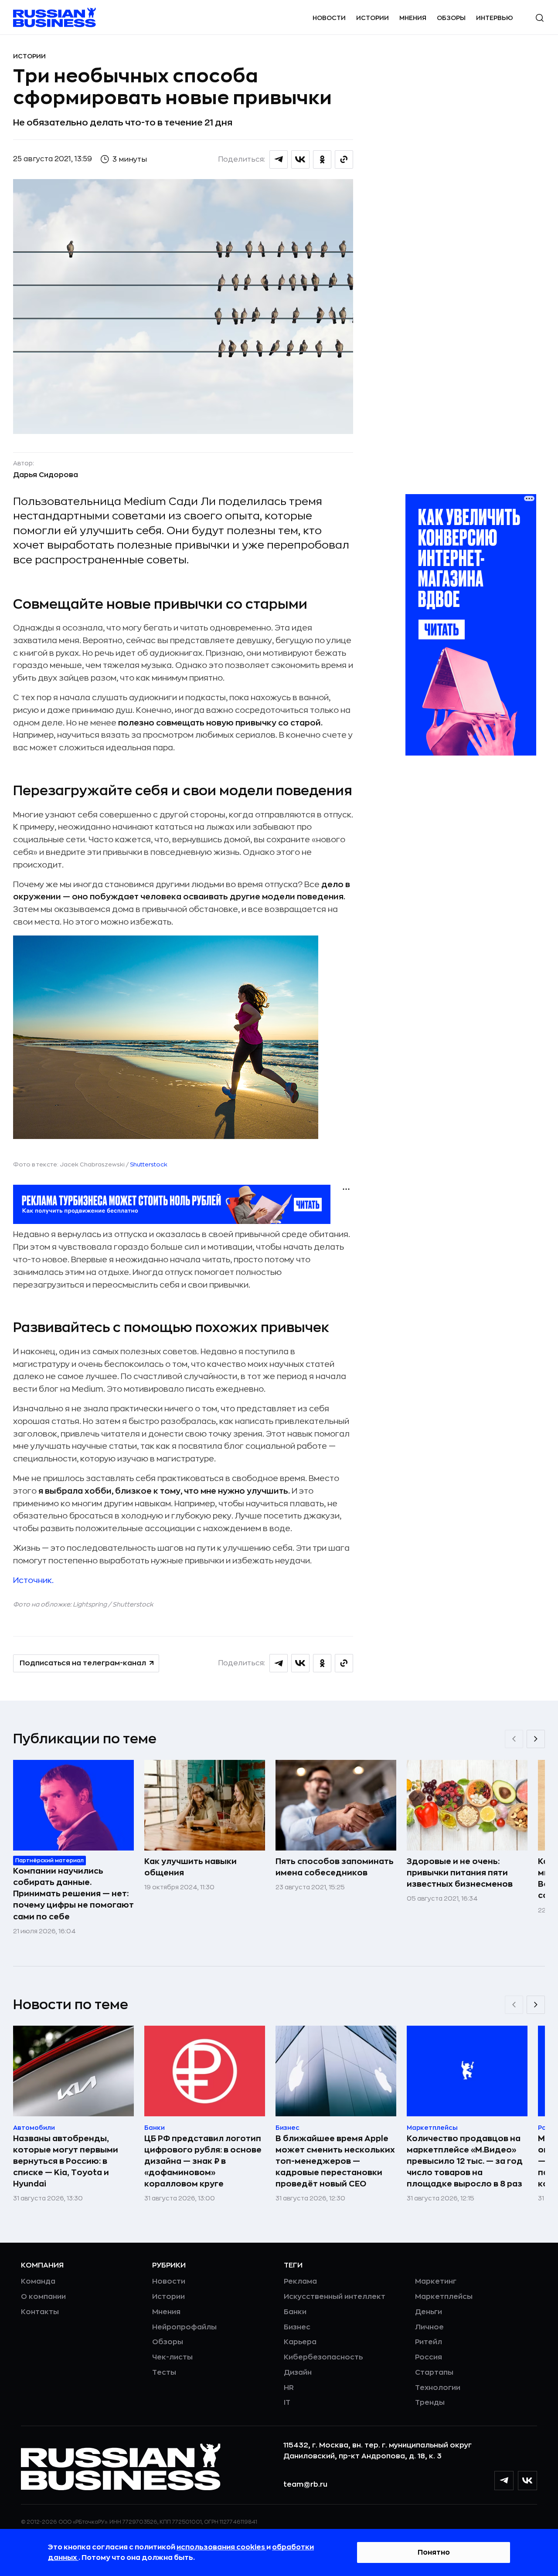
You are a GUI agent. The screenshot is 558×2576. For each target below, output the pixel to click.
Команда (38, 2281)
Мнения (413, 18)
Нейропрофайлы (184, 2327)
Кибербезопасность (323, 2357)
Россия (429, 2357)
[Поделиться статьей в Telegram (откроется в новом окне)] (279, 159)
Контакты (40, 2312)
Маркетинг (436, 2281)
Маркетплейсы (444, 2297)
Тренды (430, 2403)
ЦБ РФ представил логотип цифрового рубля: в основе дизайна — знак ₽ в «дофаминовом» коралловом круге (203, 2161)
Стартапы (434, 2373)
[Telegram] (504, 2481)
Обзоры (451, 18)
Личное (429, 2327)
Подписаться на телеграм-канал (83, 1663)
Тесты (164, 2373)
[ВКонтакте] (527, 2481)
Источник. (33, 1580)
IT (287, 2403)
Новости (329, 18)
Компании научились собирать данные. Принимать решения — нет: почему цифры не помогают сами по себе (73, 1894)
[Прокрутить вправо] (536, 1739)
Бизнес (297, 2327)
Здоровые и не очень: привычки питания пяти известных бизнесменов (460, 1873)
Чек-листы (172, 2357)
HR (289, 2388)
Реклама (300, 2281)
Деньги (429, 2312)
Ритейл (429, 2342)
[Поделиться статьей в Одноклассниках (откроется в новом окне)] (322, 159)
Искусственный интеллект (335, 2297)
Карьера (300, 2342)
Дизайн (298, 2373)
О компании (43, 2297)
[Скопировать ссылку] (344, 159)
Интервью (495, 18)
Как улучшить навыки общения (191, 1867)
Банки (295, 2312)
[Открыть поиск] (540, 18)
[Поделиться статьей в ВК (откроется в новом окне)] (300, 159)
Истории (373, 18)
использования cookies (221, 2547)
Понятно (434, 2552)
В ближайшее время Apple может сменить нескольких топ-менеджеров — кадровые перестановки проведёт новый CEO (335, 2161)
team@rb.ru (305, 2484)
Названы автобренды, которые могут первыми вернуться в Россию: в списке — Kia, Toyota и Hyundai (66, 2161)
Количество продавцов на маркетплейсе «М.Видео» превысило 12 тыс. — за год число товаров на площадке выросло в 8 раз (465, 2161)
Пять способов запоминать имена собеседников (335, 1867)
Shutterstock (149, 1164)
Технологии (438, 2388)
